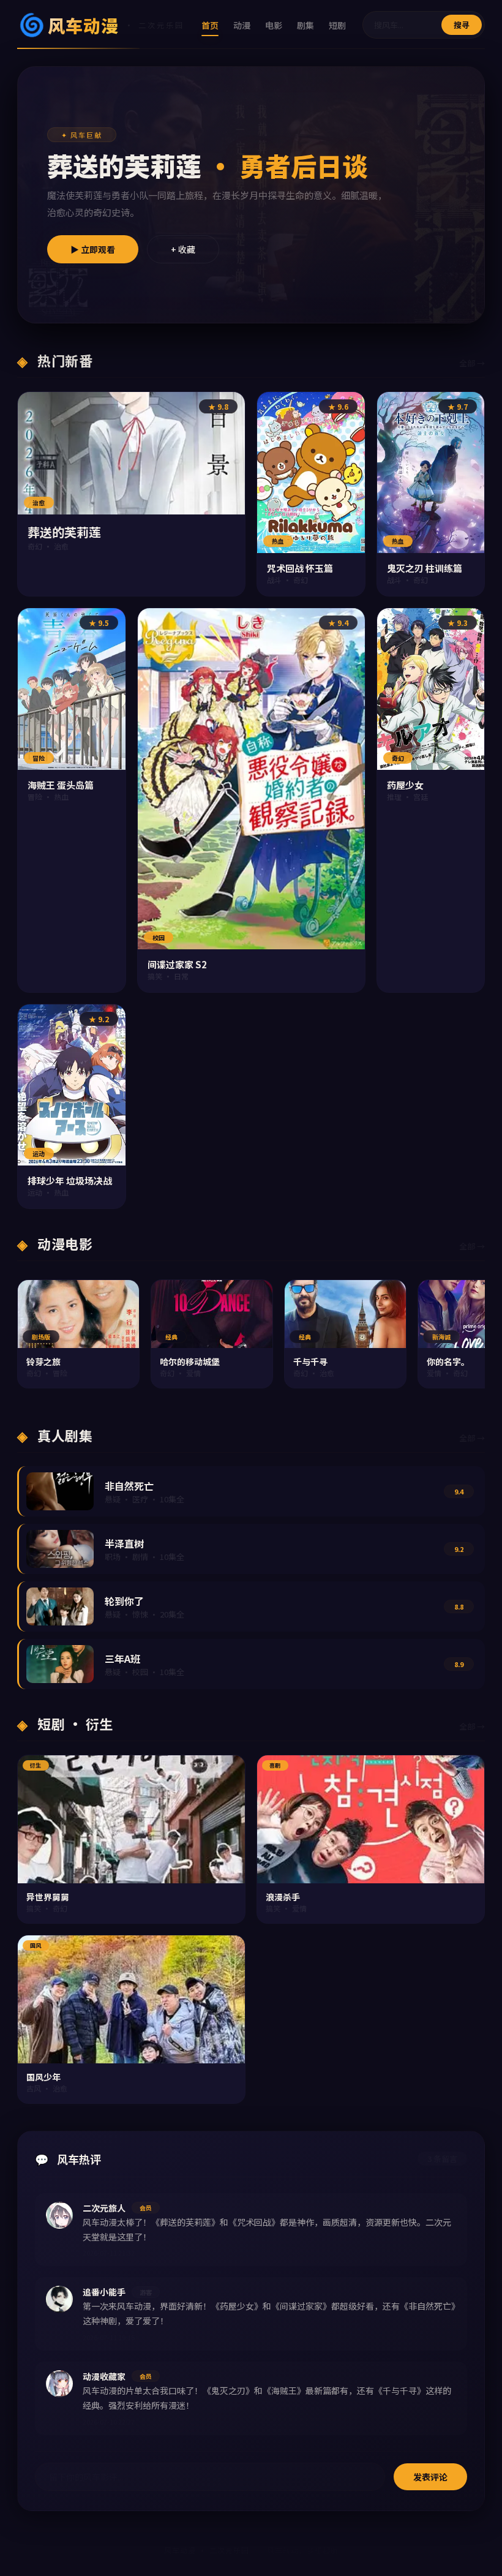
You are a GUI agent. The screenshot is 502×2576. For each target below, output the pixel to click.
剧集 (305, 25)
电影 (274, 25)
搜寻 (462, 25)
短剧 (337, 25)
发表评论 (430, 2477)
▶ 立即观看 (93, 249)
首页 (210, 25)
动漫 (242, 25)
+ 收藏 (183, 249)
